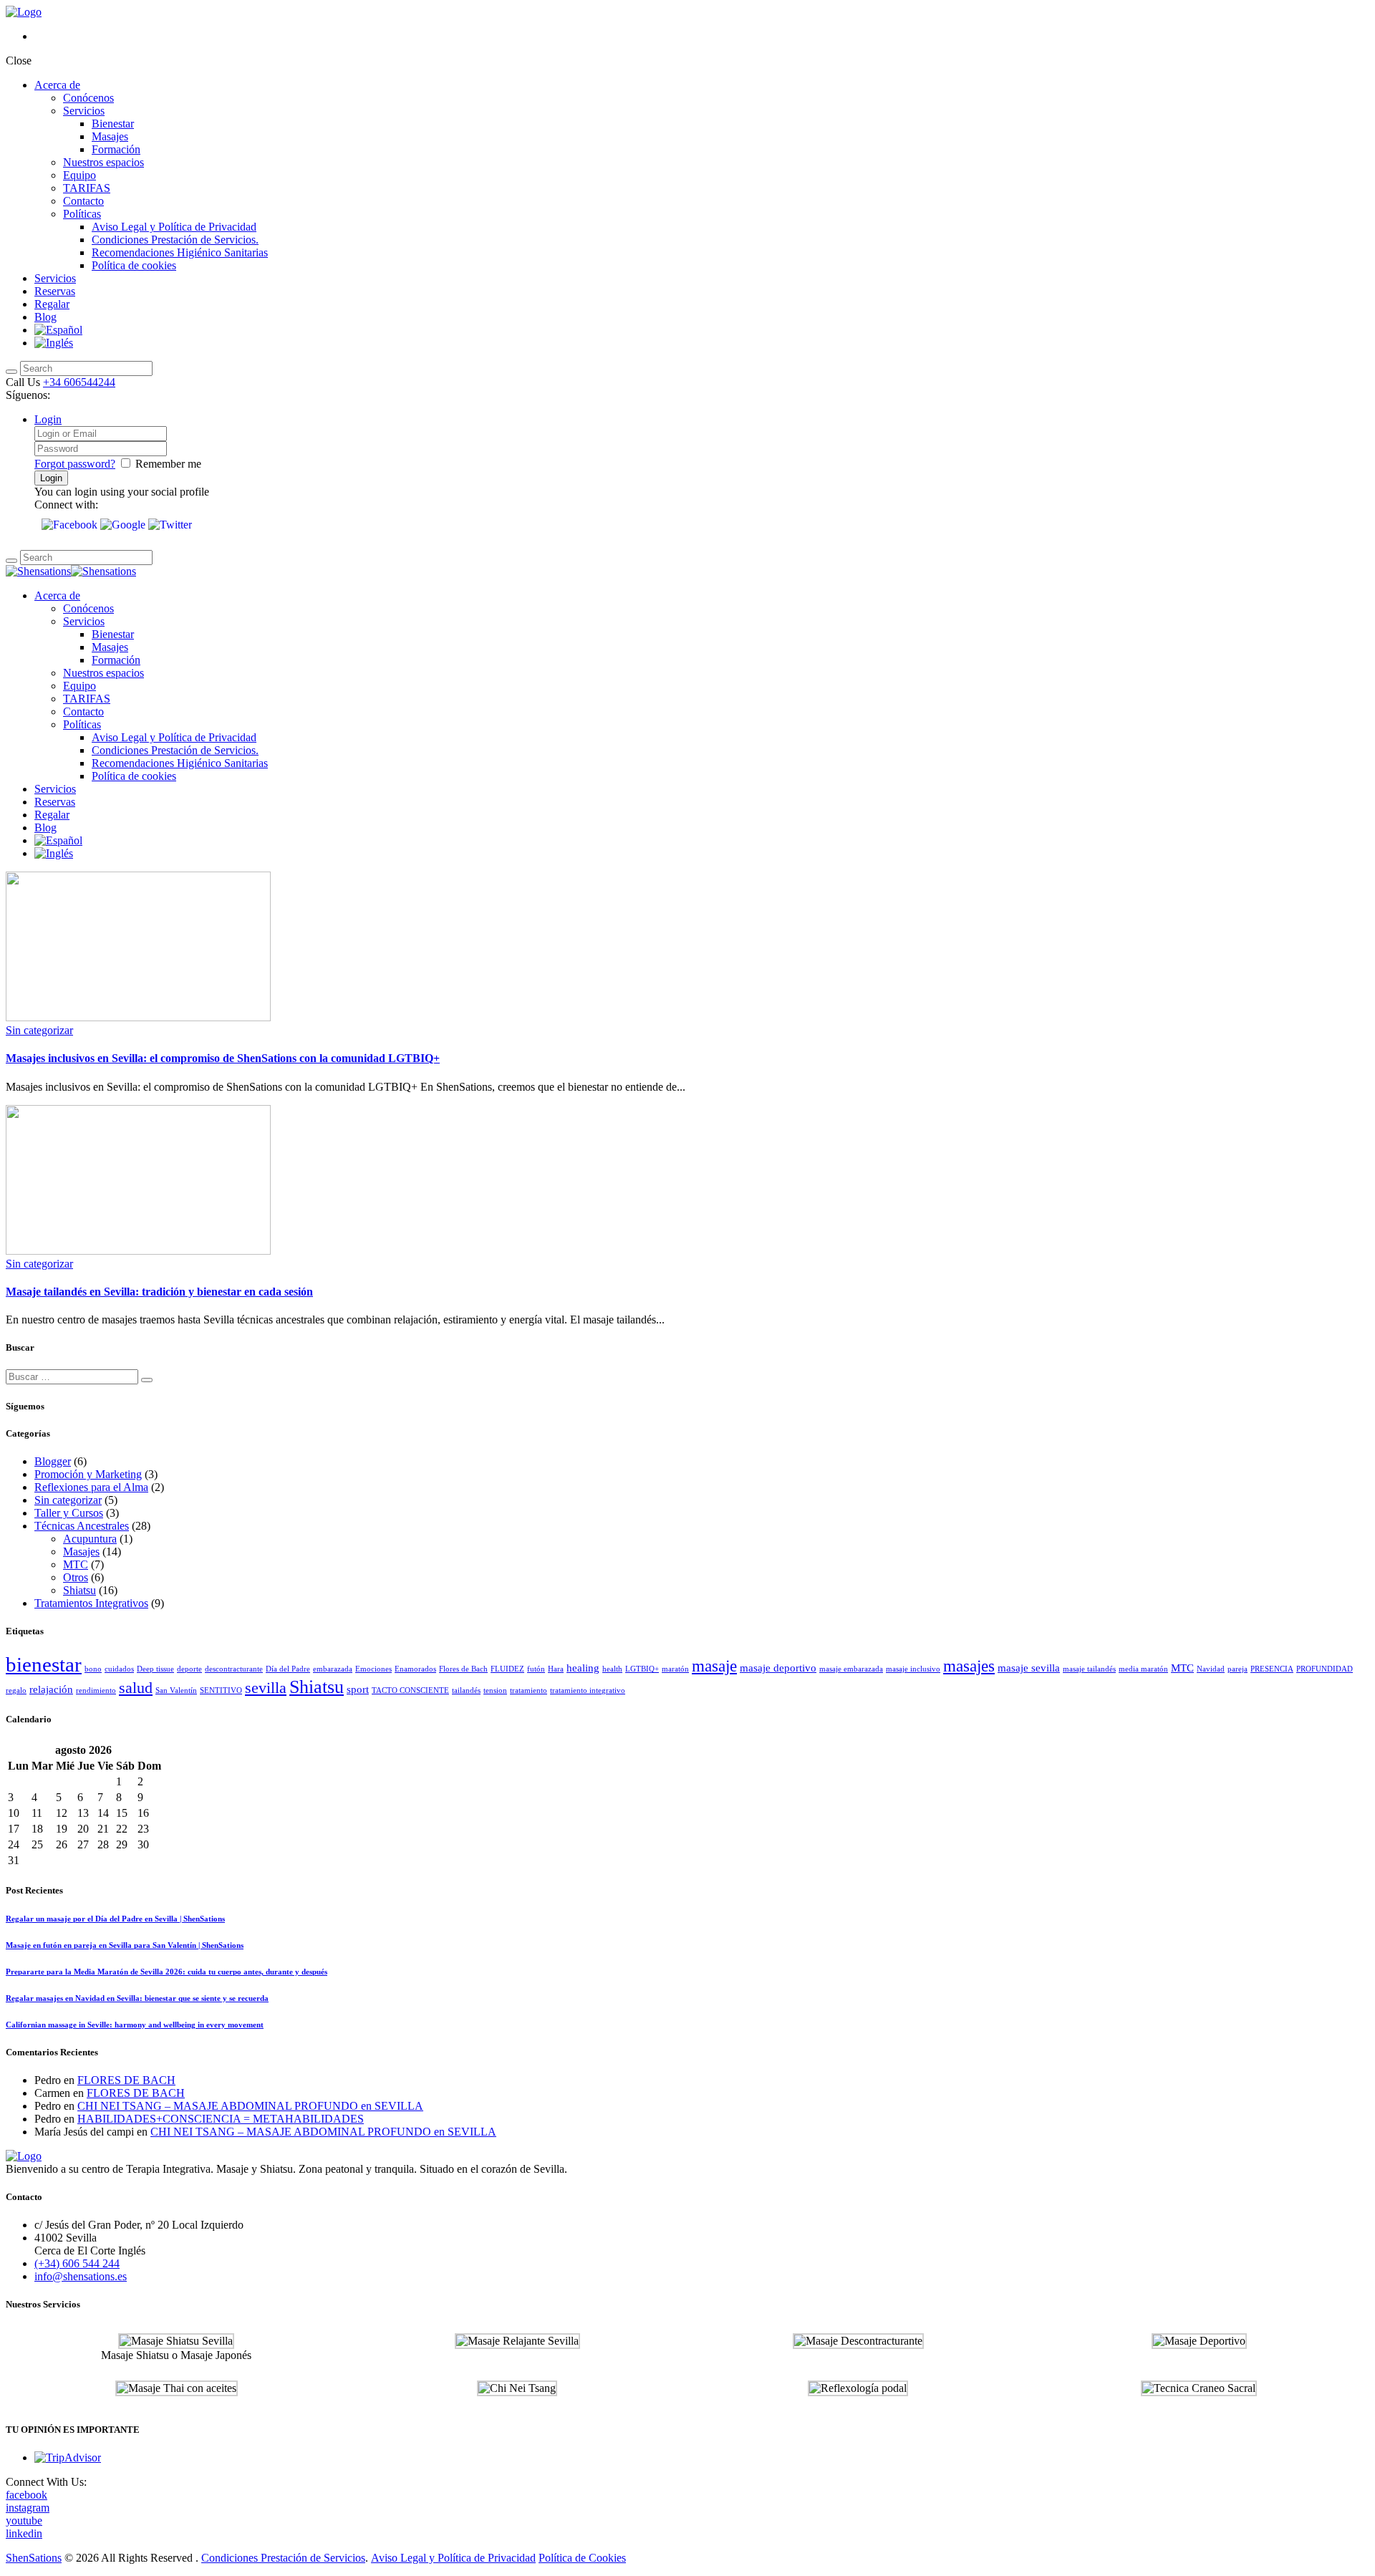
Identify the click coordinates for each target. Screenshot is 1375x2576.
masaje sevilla (1029, 1668)
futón (536, 1669)
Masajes (81, 1552)
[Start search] (11, 372)
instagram (28, 2508)
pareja (1237, 1669)
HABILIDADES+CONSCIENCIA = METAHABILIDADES (221, 2119)
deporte (189, 1669)
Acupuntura (90, 1539)
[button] (71, 525)
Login (48, 419)
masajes (969, 1666)
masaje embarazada (851, 1669)
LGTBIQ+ (642, 1669)
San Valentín (176, 1690)
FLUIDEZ (507, 1669)
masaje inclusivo (913, 1669)
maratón (675, 1669)
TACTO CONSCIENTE (410, 1690)
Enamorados (415, 1669)
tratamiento (529, 1690)
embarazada (333, 1669)
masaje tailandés (1089, 1669)
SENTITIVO (221, 1690)
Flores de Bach (463, 1669)
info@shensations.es (81, 2276)
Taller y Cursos (69, 1513)
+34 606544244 (79, 382)
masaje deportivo (778, 1668)
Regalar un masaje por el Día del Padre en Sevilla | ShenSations (115, 1919)
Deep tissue (155, 1669)
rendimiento (96, 1690)
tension (495, 1690)
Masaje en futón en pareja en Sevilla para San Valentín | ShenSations (125, 1945)
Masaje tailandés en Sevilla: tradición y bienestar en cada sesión (159, 1292)
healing (583, 1668)
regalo (16, 1690)
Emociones (373, 1669)
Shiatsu (79, 1590)
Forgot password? (75, 464)
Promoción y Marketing (88, 1474)
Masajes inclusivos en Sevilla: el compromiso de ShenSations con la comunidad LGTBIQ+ (223, 1058)
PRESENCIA (1272, 1669)
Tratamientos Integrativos (91, 1603)
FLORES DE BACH (126, 2080)
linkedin (24, 2533)
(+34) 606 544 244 (77, 2263)
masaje (714, 1666)
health (612, 1669)
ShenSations (34, 2558)
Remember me (168, 464)
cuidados (119, 1669)
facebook (26, 2495)
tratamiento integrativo (588, 1690)
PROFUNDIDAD (1325, 1669)
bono (93, 1669)
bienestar (44, 1664)
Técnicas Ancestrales (82, 1526)
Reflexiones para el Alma (91, 1487)
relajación (51, 1689)
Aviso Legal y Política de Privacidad (453, 2558)
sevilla (266, 1688)
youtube (24, 2520)
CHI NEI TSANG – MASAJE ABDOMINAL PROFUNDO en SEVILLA (250, 2106)
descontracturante (234, 1669)
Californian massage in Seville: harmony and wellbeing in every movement (135, 2025)
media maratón (1143, 1669)
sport (358, 1689)
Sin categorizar (39, 1030)
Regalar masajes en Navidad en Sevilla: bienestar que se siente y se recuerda (137, 1998)
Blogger (53, 1461)
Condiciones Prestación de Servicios (283, 2558)
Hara (556, 1669)
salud (136, 1688)
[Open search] (11, 561)
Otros (76, 1577)
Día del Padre (288, 1669)
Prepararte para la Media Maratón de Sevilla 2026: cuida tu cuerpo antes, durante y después (167, 1972)
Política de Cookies (582, 2558)
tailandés (466, 1690)
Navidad (1211, 1669)
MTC (76, 1564)
